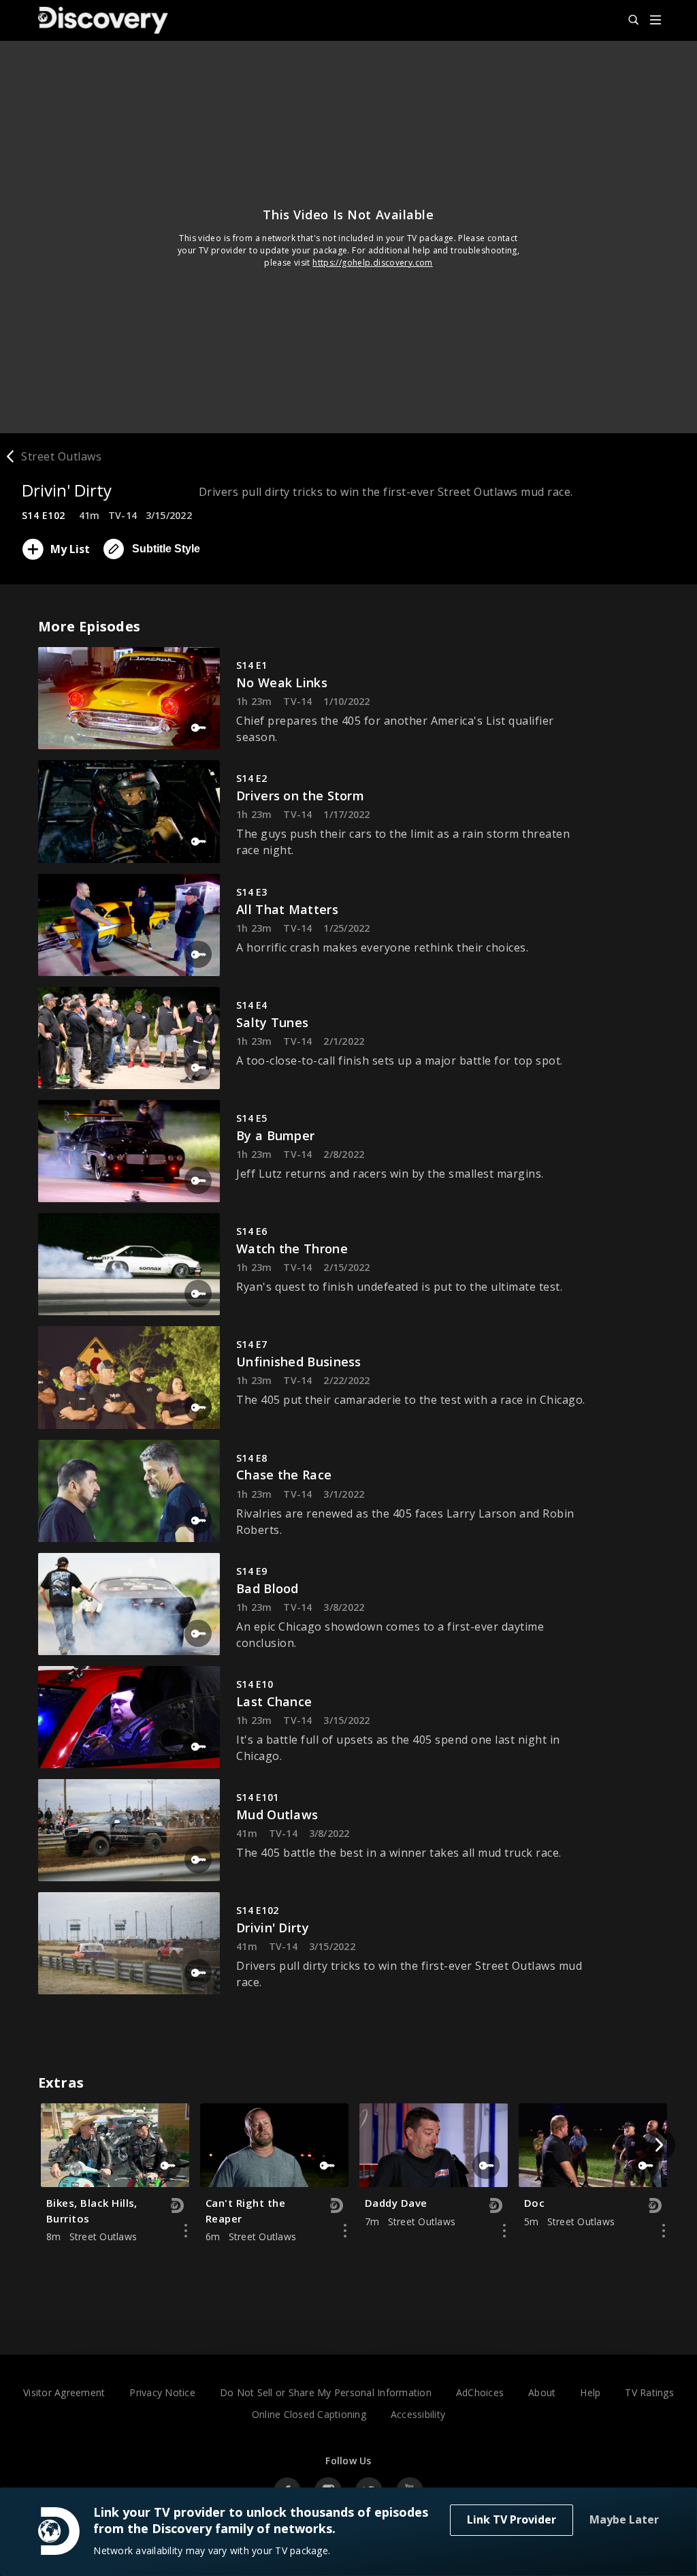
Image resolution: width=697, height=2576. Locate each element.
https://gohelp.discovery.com (373, 263)
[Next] (659, 2145)
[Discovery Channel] (110, 20)
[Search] (628, 20)
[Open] (655, 21)
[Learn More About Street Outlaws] (186, 2231)
